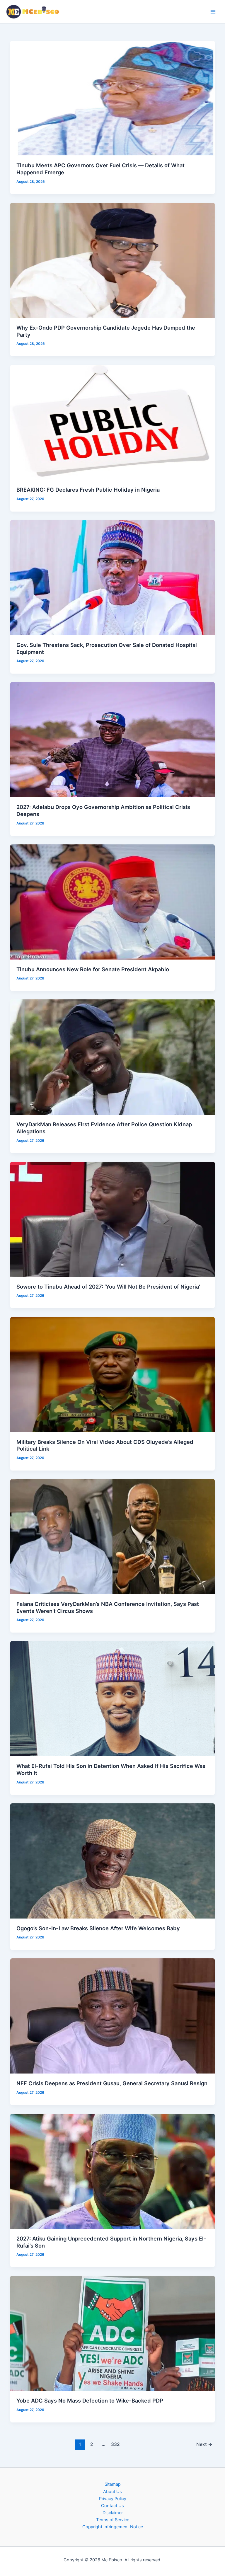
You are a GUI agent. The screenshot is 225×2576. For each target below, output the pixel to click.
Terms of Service (113, 2520)
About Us (112, 2492)
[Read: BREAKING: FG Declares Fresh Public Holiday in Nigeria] (113, 422)
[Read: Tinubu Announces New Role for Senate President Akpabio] (113, 902)
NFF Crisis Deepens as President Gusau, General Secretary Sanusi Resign (112, 2083)
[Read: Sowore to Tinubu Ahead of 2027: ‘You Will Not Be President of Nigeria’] (113, 1219)
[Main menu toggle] (213, 12)
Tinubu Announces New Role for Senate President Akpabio (93, 969)
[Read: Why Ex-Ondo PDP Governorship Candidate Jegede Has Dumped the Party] (113, 260)
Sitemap (113, 2484)
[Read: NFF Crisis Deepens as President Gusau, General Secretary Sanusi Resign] (113, 2016)
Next (204, 2444)
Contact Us (112, 2506)
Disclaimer (113, 2513)
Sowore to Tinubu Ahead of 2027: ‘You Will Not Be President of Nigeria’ (108, 1287)
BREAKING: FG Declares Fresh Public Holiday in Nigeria (88, 490)
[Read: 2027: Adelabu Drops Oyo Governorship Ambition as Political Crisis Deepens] (113, 740)
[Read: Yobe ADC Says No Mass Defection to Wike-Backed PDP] (113, 2333)
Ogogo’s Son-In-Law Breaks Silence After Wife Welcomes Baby (98, 1928)
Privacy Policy (113, 2499)
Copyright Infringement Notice (113, 2527)
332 (115, 2444)
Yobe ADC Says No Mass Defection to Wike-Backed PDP (90, 2400)
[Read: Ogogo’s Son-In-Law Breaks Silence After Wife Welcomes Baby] (113, 1861)
